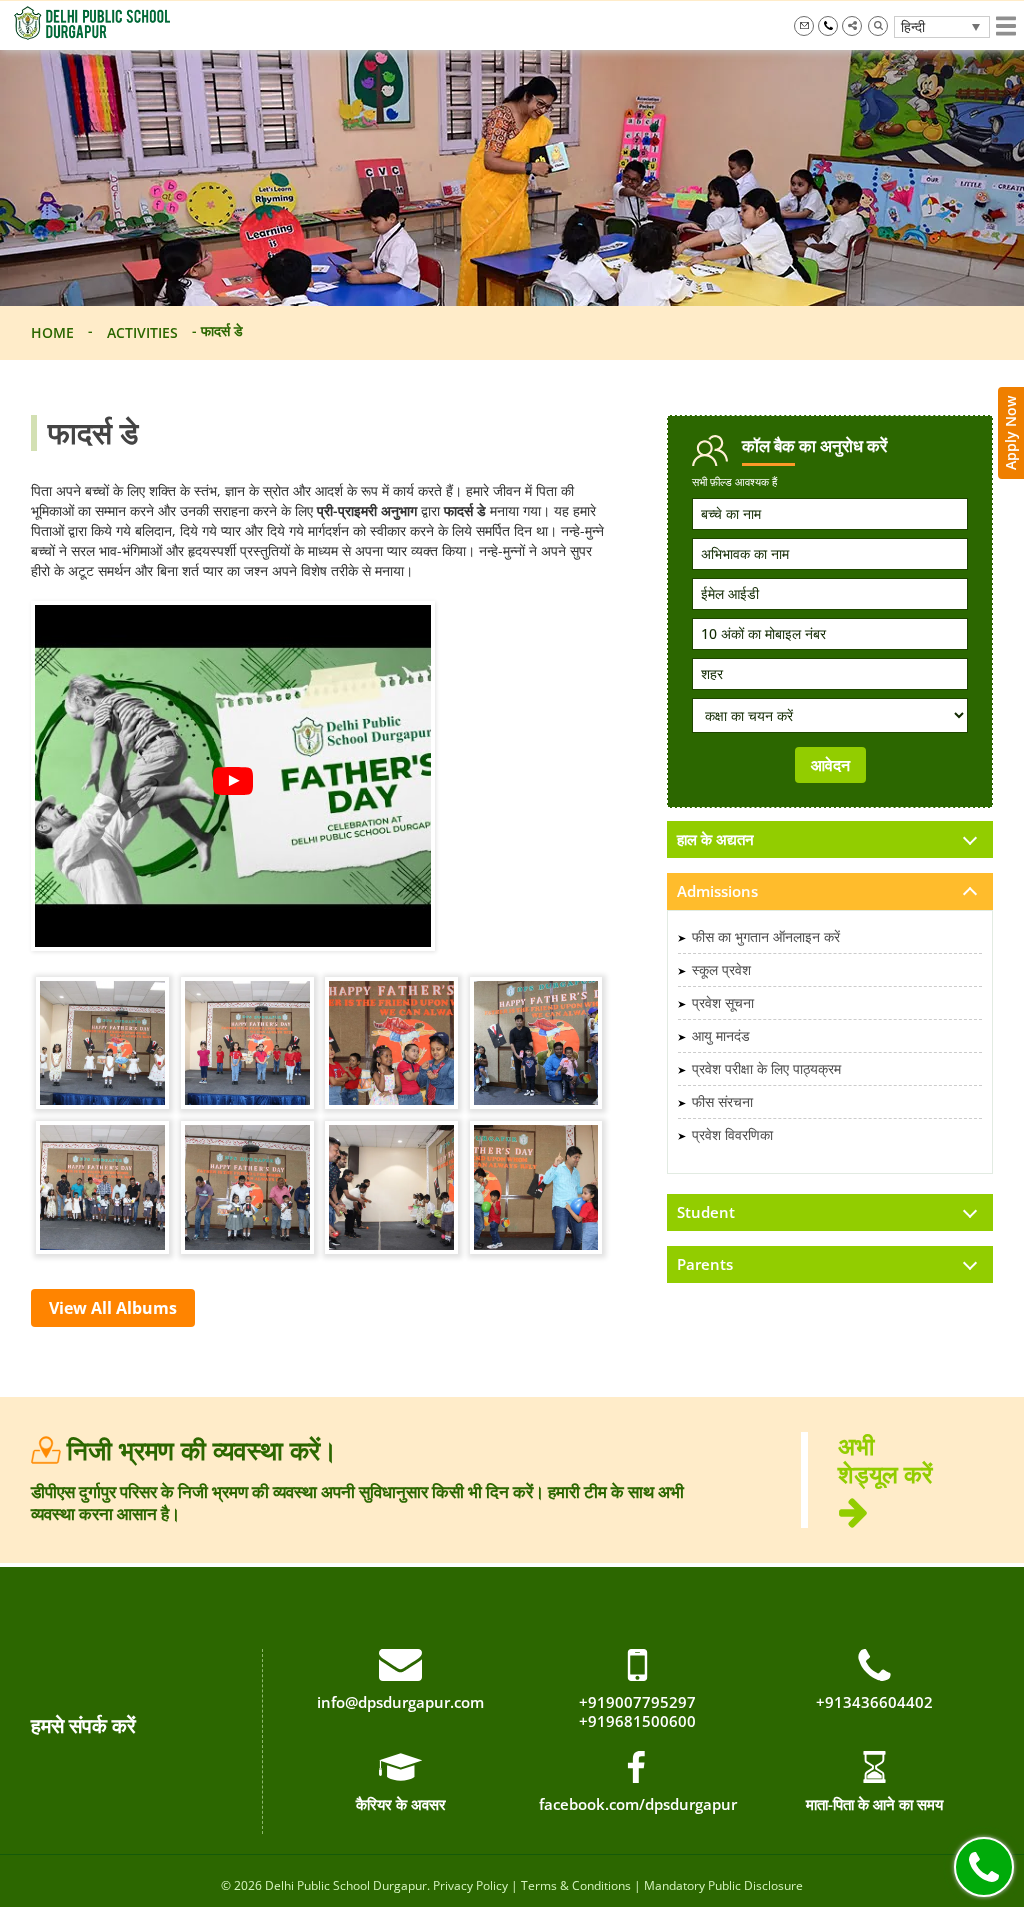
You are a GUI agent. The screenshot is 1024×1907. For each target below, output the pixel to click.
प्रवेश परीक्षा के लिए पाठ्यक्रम (766, 1068)
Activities (142, 332)
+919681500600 (637, 1721)
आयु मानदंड (721, 1035)
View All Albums (113, 1308)
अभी (885, 1461)
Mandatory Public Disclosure (723, 1885)
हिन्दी (913, 26)
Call (984, 1867)
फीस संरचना (722, 1101)
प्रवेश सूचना (723, 1002)
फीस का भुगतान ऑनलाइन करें (766, 936)
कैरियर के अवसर (401, 1804)
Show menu (1006, 26)
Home (52, 332)
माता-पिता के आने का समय (874, 1804)
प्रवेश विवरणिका (732, 1134)
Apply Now (1010, 433)
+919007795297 (828, 26)
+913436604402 (874, 1702)
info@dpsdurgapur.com (804, 26)
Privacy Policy (470, 1885)
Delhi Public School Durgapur (346, 1885)
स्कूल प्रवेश (721, 969)
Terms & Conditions (576, 1885)
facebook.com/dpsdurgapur (638, 1804)
